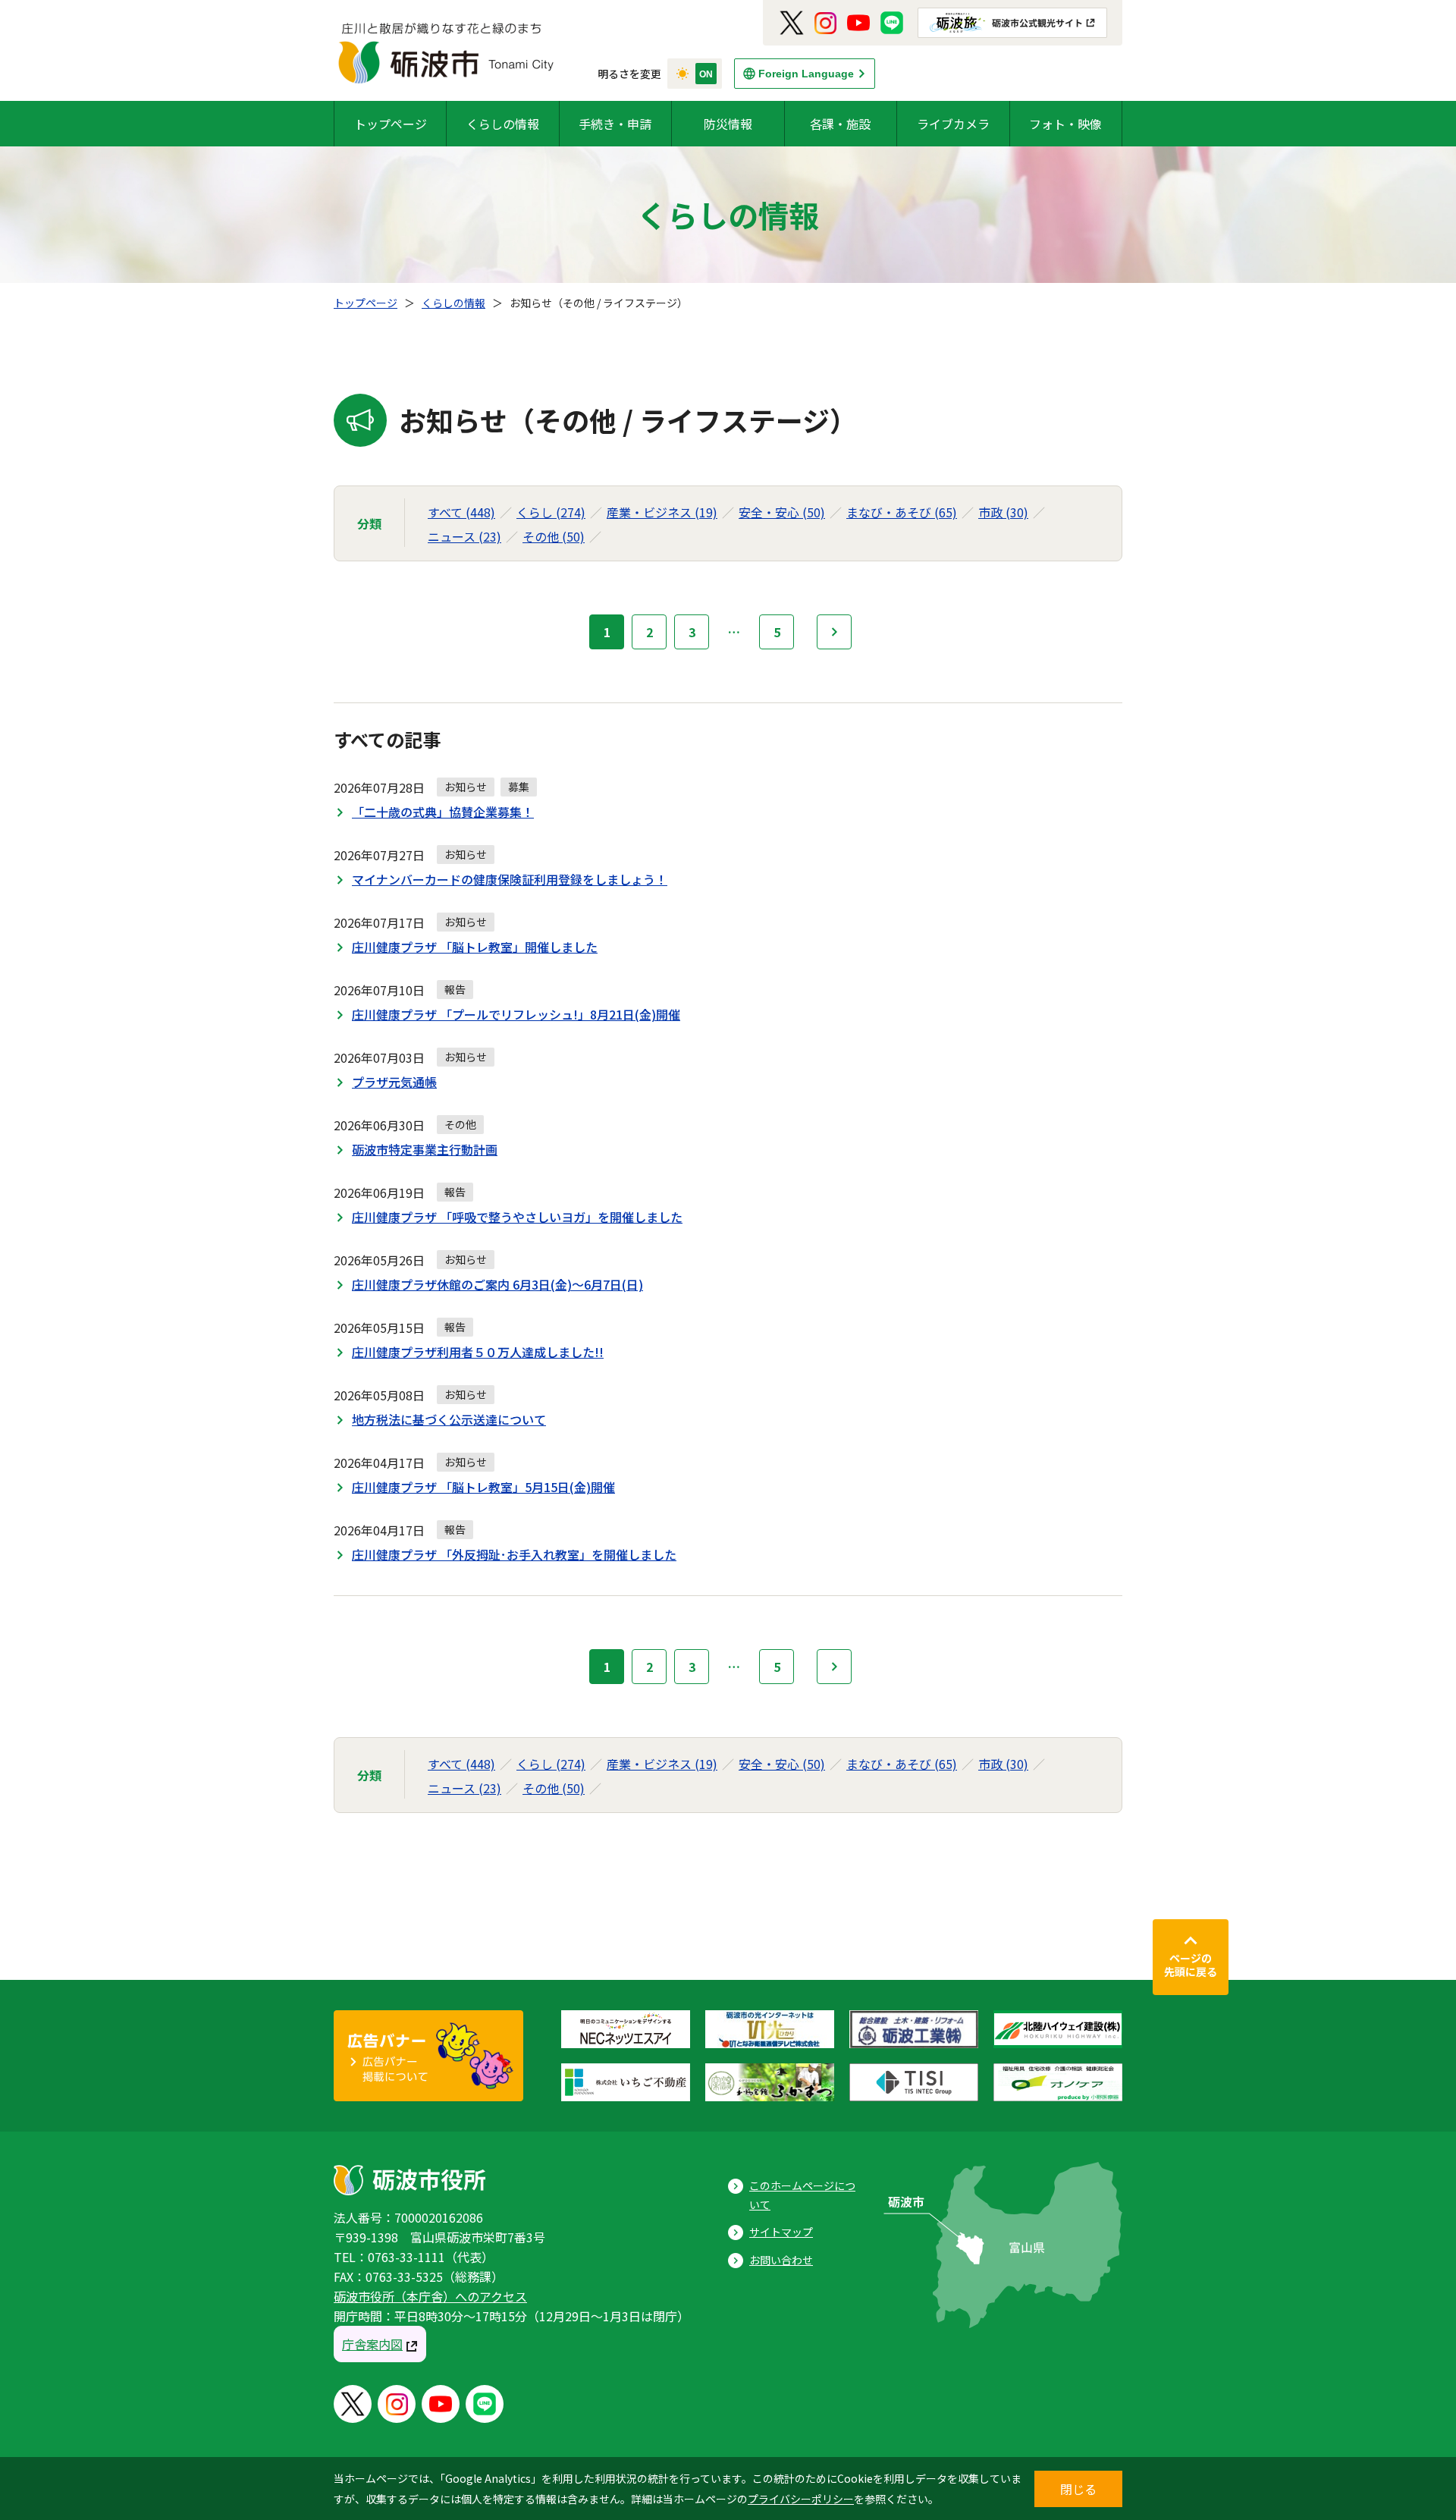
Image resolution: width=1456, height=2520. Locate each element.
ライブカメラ (953, 124)
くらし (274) (551, 512)
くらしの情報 (503, 124)
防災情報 (728, 124)
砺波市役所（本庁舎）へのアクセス (430, 2296)
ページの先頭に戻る (1191, 1965)
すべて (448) (461, 512)
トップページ (391, 124)
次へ (834, 632)
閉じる (1078, 2489)
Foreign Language (806, 74)
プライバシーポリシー (801, 2499)
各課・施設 (840, 124)
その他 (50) (554, 536)
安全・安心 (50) (782, 512)
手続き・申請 (615, 124)
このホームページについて (802, 2195)
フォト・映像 (1065, 124)
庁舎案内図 (372, 2344)
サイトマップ (781, 2232)
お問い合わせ (781, 2260)
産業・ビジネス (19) (662, 512)
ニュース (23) (464, 536)
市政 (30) (1003, 512)
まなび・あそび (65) (902, 512)
